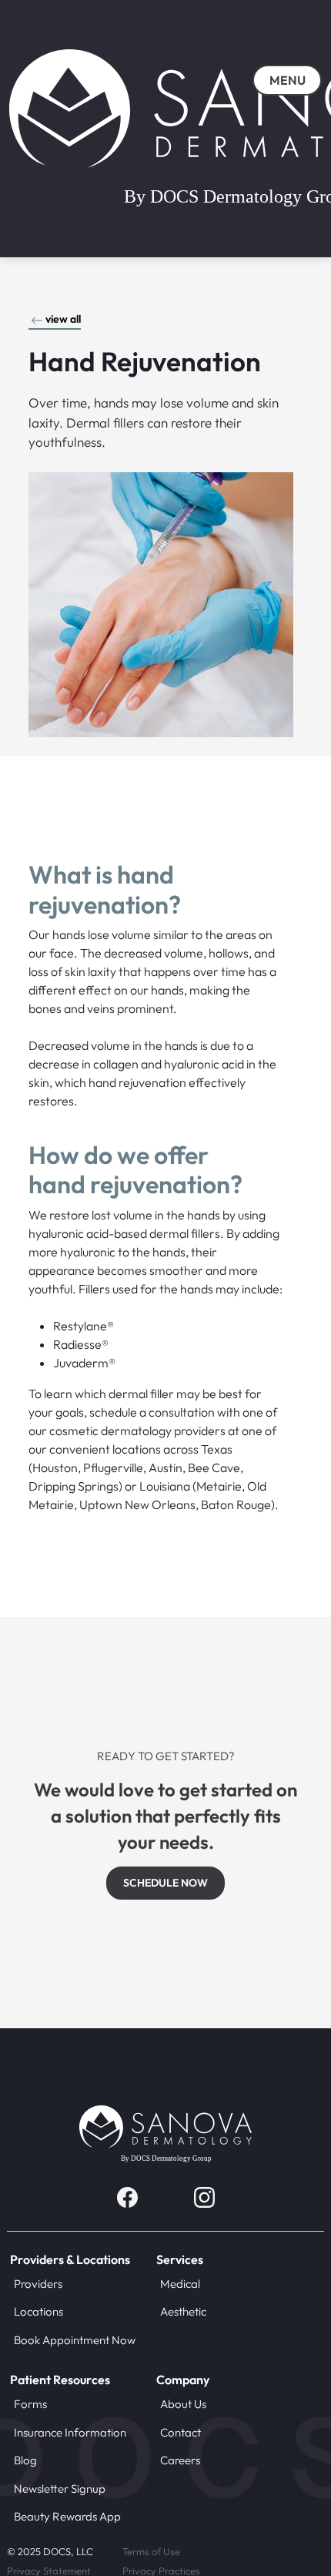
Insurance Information (70, 2432)
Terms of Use (151, 2551)
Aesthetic (183, 2311)
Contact (181, 2432)
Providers (38, 2284)
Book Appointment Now (75, 2340)
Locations (38, 2311)
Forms (30, 2404)
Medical (180, 2284)
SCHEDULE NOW (165, 1883)
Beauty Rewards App (67, 2516)
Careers (180, 2460)
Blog (25, 2460)
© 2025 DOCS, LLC (50, 2551)
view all (63, 319)
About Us (183, 2404)
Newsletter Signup (60, 2489)
